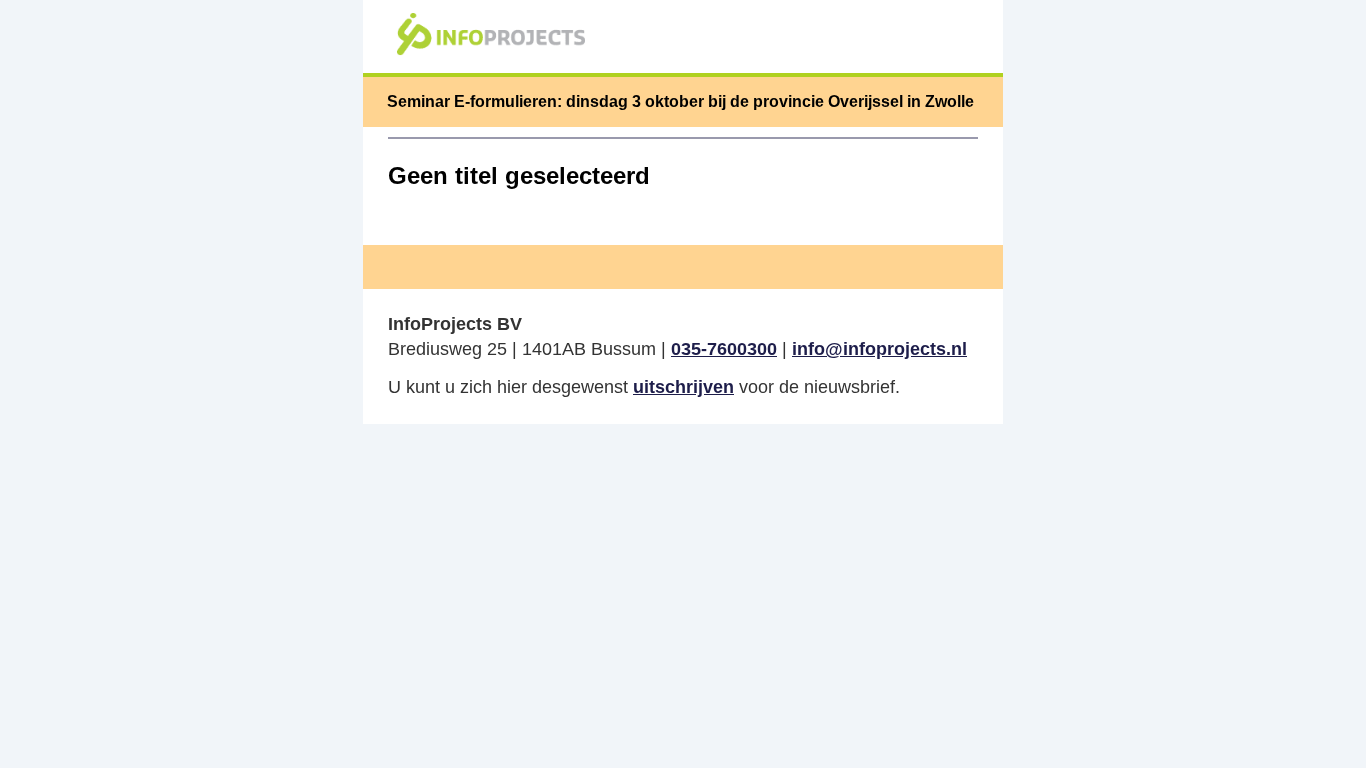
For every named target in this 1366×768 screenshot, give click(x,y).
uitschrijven (683, 387)
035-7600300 (724, 349)
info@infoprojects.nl (879, 349)
